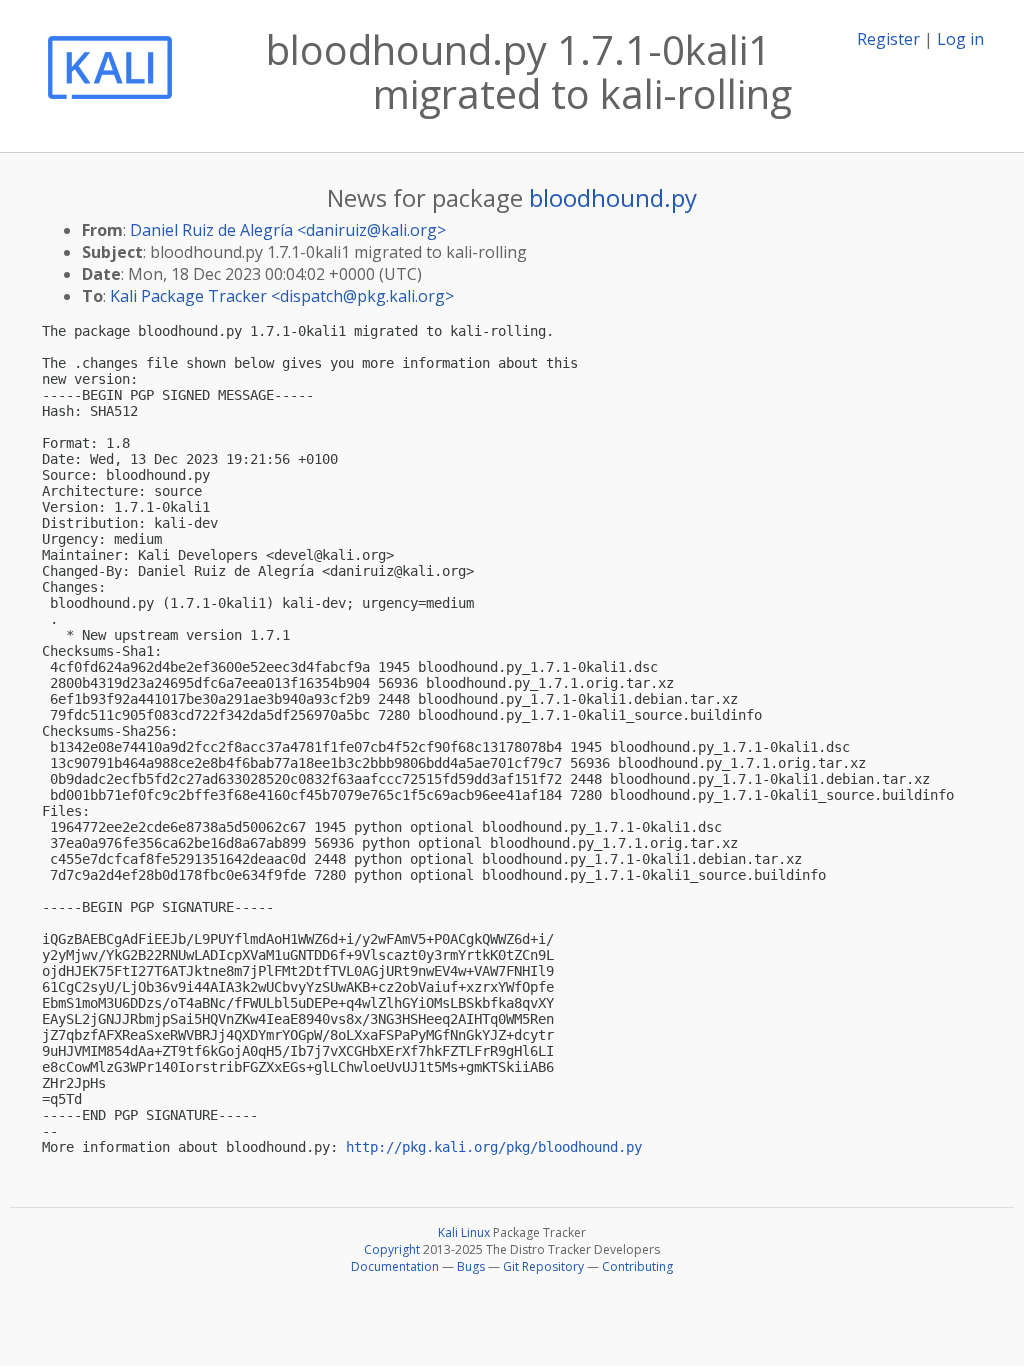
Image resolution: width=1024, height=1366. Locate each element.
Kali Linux (464, 1232)
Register (888, 39)
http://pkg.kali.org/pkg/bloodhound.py (494, 1147)
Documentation (395, 1266)
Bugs (471, 1266)
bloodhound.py (613, 197)
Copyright (392, 1249)
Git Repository (543, 1266)
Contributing (637, 1266)
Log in (960, 39)
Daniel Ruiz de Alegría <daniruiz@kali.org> (288, 230)
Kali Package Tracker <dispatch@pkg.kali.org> (282, 296)
